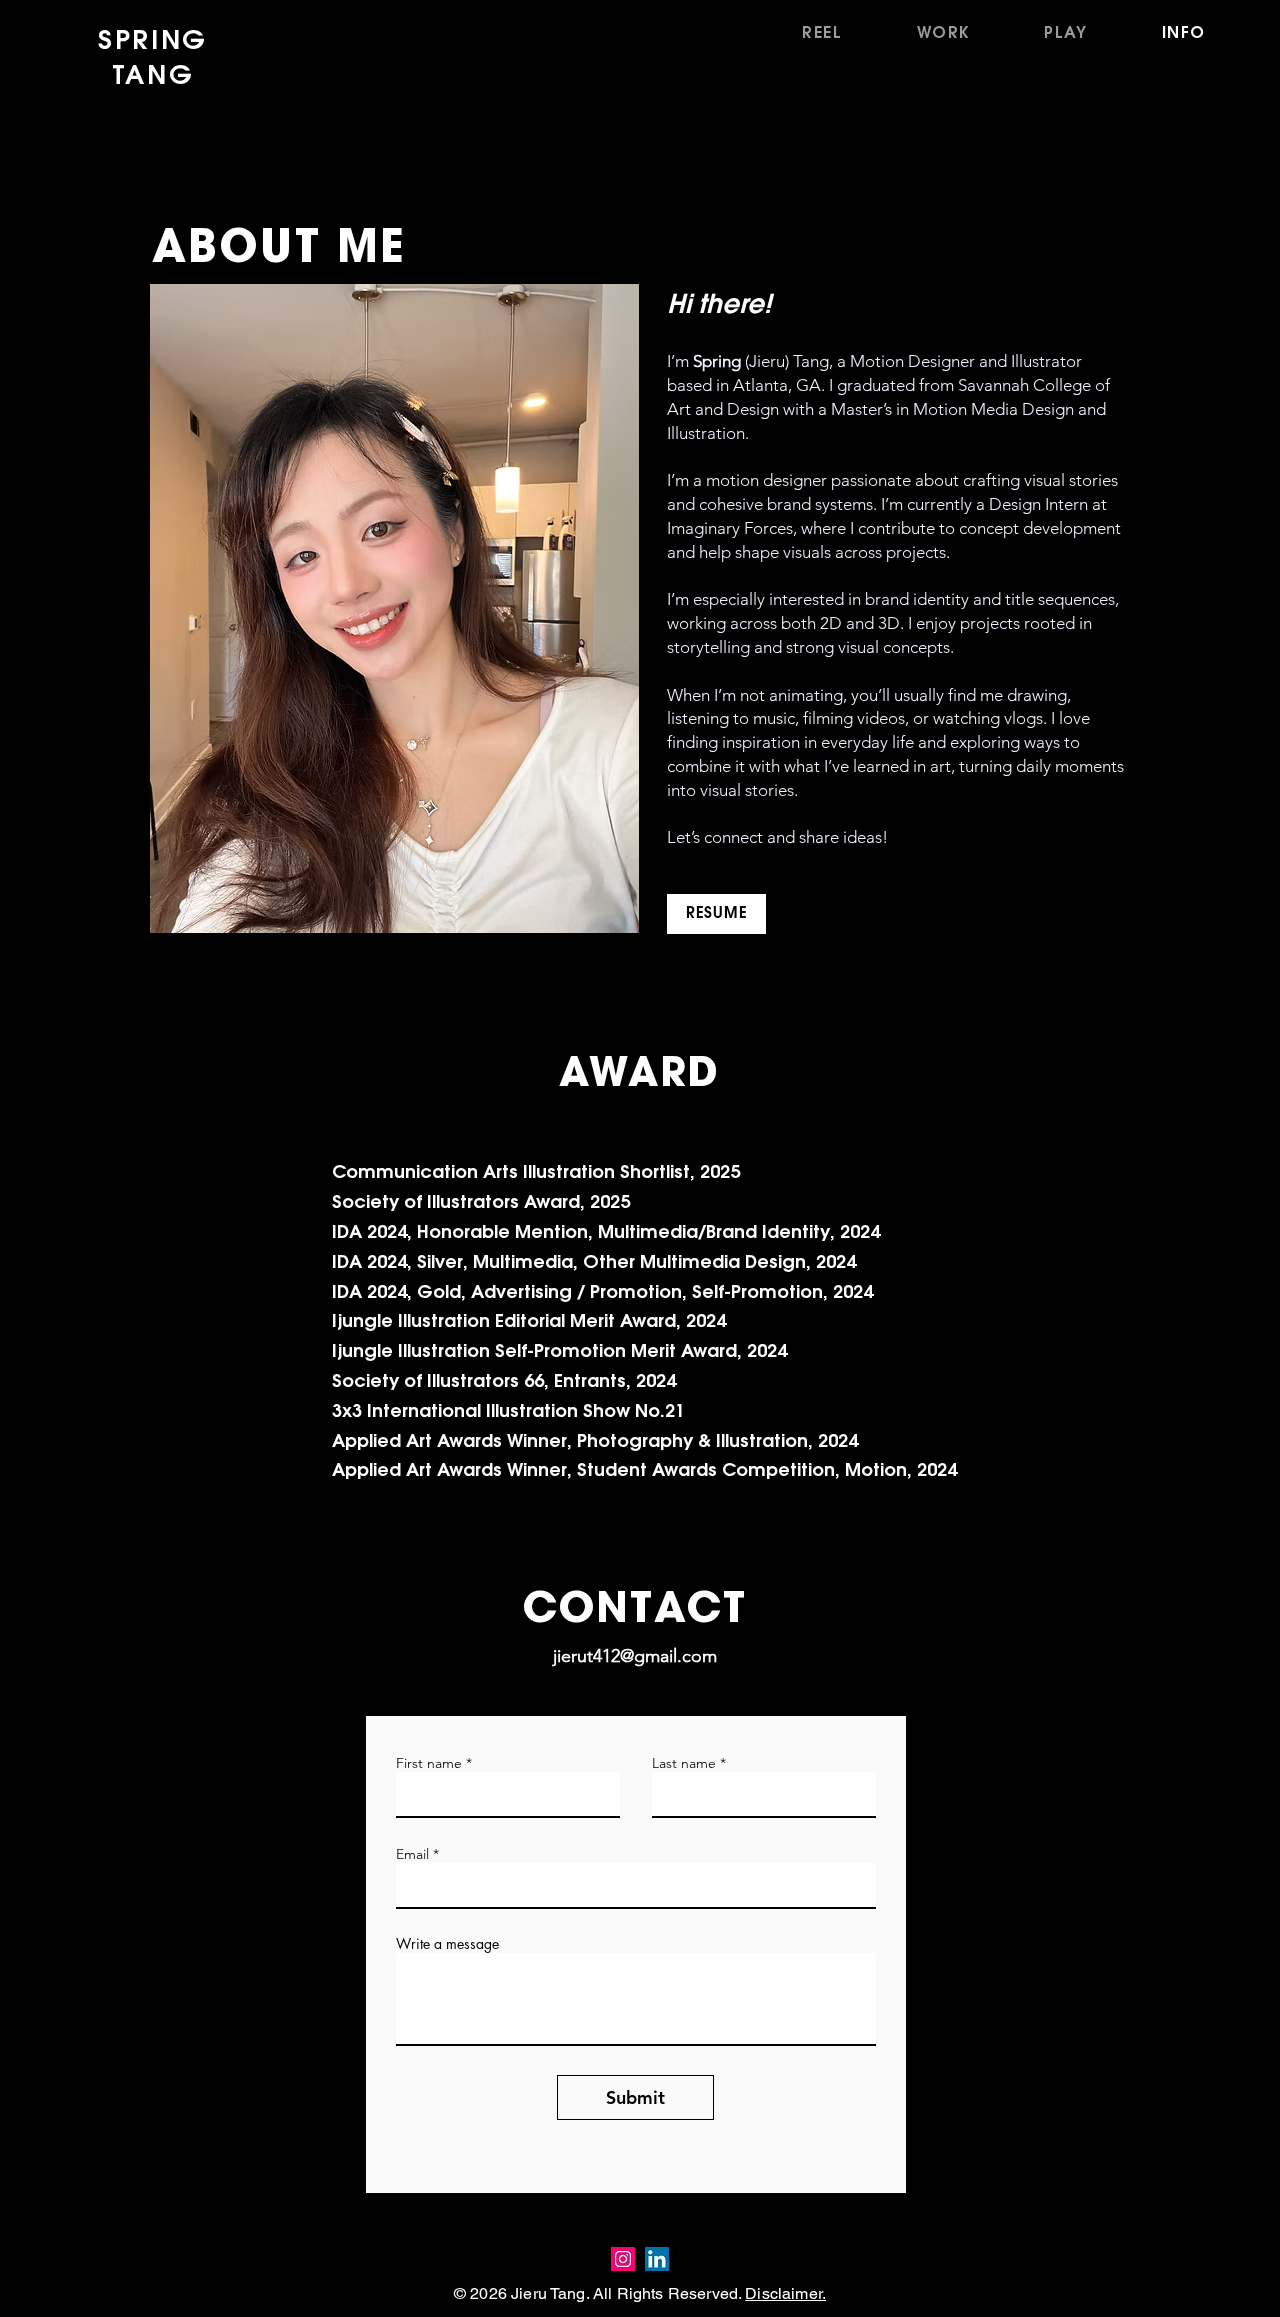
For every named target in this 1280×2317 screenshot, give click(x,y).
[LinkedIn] (657, 2259)
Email (412, 1854)
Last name (684, 1763)
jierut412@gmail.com (635, 1656)
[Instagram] (623, 2259)
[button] (944, 33)
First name (429, 1763)
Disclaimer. (785, 2293)
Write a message (447, 1944)
